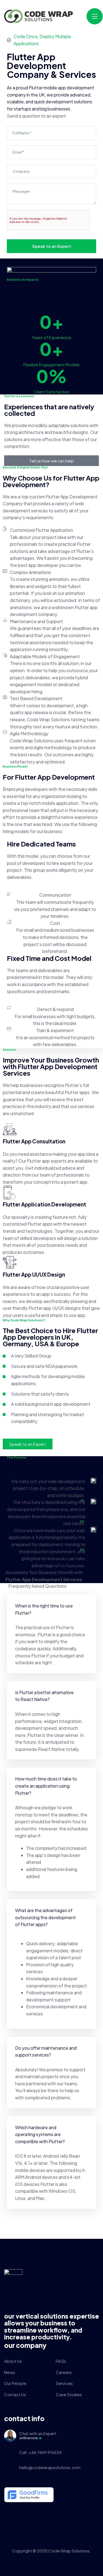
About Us (13, 2361)
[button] (51, 1609)
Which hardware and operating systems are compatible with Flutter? (40, 2134)
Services (64, 2383)
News (10, 2372)
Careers (64, 2372)
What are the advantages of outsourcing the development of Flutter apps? (45, 1917)
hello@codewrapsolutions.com (50, 2467)
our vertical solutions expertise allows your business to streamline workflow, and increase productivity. (51, 2327)
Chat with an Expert (38, 2435)
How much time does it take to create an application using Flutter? (46, 1786)
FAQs (61, 2361)
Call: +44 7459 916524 (40, 2452)
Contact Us (15, 2394)
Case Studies (69, 2394)
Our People (15, 2383)
